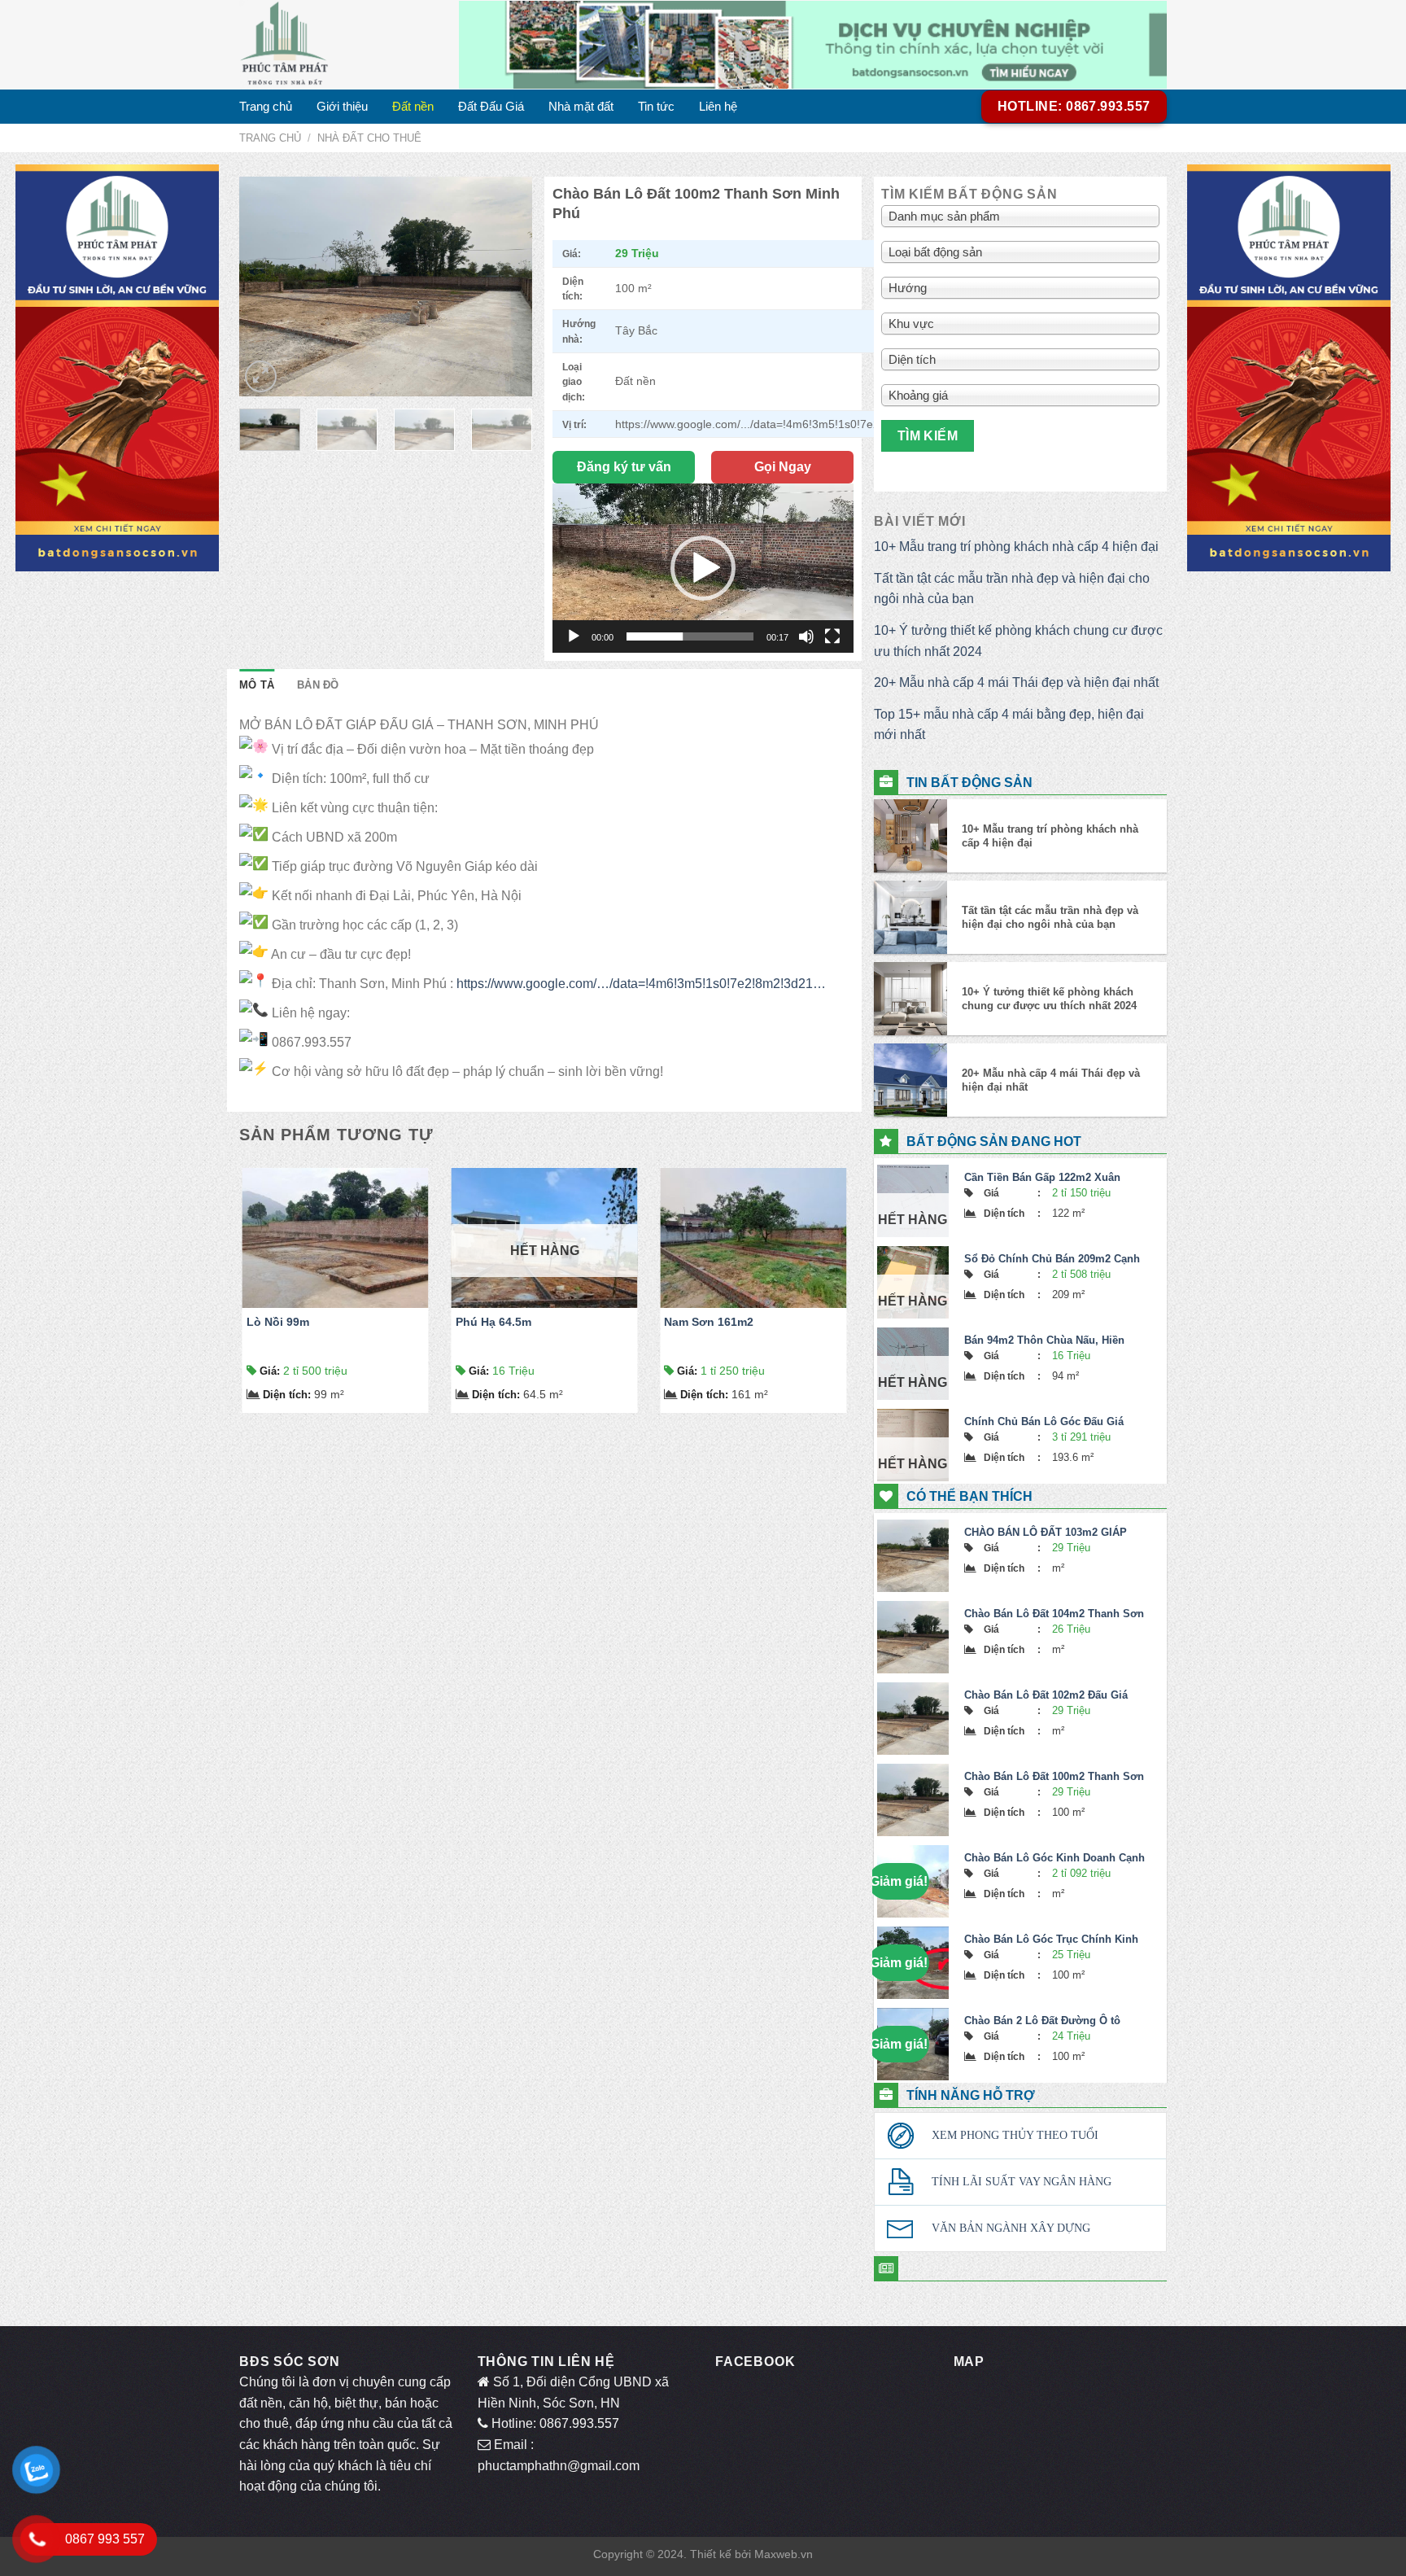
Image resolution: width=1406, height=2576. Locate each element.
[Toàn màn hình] (832, 636)
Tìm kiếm (928, 436)
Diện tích (287, 1395)
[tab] (257, 685)
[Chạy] (574, 636)
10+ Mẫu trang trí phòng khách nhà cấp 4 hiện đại (1016, 547)
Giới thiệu (342, 106)
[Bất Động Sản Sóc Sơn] (337, 45)
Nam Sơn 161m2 (709, 1322)
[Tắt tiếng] (806, 636)
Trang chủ (266, 106)
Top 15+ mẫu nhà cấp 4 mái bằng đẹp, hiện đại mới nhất (1009, 725)
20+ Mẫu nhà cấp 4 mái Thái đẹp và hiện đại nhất (1016, 682)
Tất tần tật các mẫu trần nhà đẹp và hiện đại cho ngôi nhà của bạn (1012, 589)
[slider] (690, 636)
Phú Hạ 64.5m (493, 1322)
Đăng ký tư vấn (624, 467)
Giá (270, 1371)
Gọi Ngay (783, 467)
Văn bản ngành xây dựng (1011, 2228)
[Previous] (265, 286)
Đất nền (413, 106)
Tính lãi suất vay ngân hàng (1022, 2182)
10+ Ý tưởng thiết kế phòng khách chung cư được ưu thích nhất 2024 (1018, 641)
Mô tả (257, 685)
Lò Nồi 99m (278, 1322)
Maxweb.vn (784, 2554)
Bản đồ (318, 685)
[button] (703, 568)
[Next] (506, 286)
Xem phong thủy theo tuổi (1015, 2135)
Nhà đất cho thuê (369, 138)
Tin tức (656, 106)
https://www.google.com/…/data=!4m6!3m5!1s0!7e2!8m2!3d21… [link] (641, 984)
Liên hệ (718, 106)
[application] (703, 568)
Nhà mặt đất (581, 106)
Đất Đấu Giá (491, 106)
